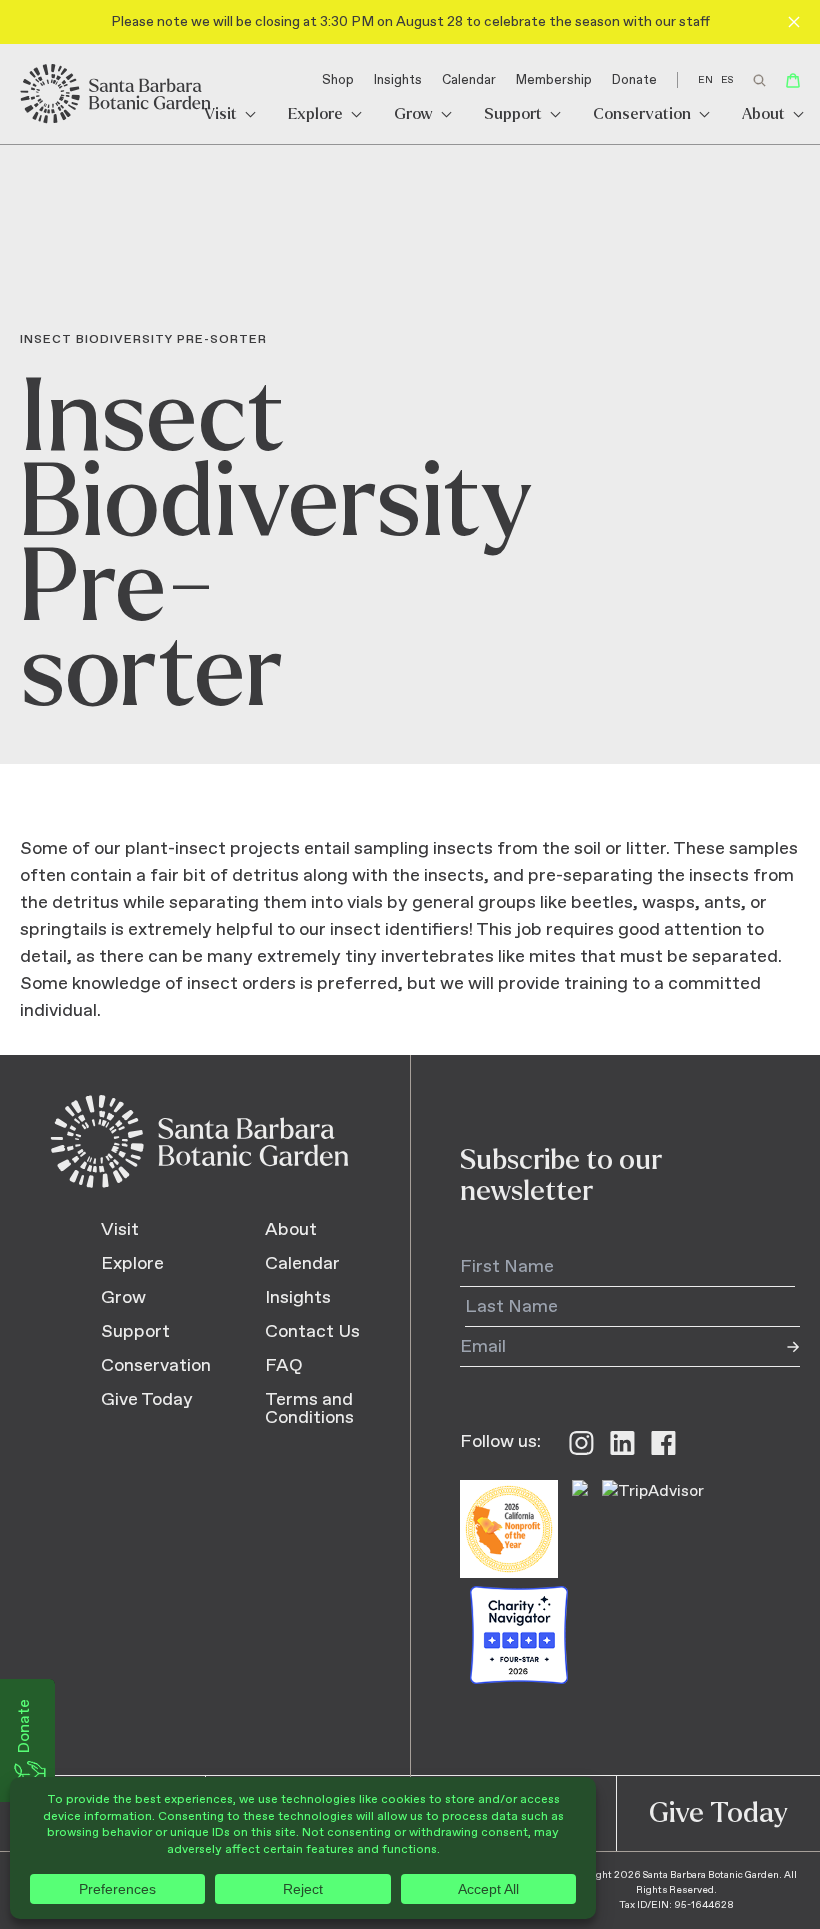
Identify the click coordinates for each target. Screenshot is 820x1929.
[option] (727, 80)
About (763, 114)
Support (513, 114)
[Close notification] (794, 22)
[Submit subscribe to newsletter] (780, 1347)
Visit (220, 114)
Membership (554, 80)
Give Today (147, 1400)
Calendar (469, 80)
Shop (338, 80)
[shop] (793, 80)
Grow (413, 114)
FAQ (284, 1366)
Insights (398, 80)
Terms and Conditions (309, 1409)
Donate (634, 80)
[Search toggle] (759, 80)
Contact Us (312, 1332)
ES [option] (727, 80)
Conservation (642, 114)
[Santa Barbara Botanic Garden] (116, 94)
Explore (315, 114)
